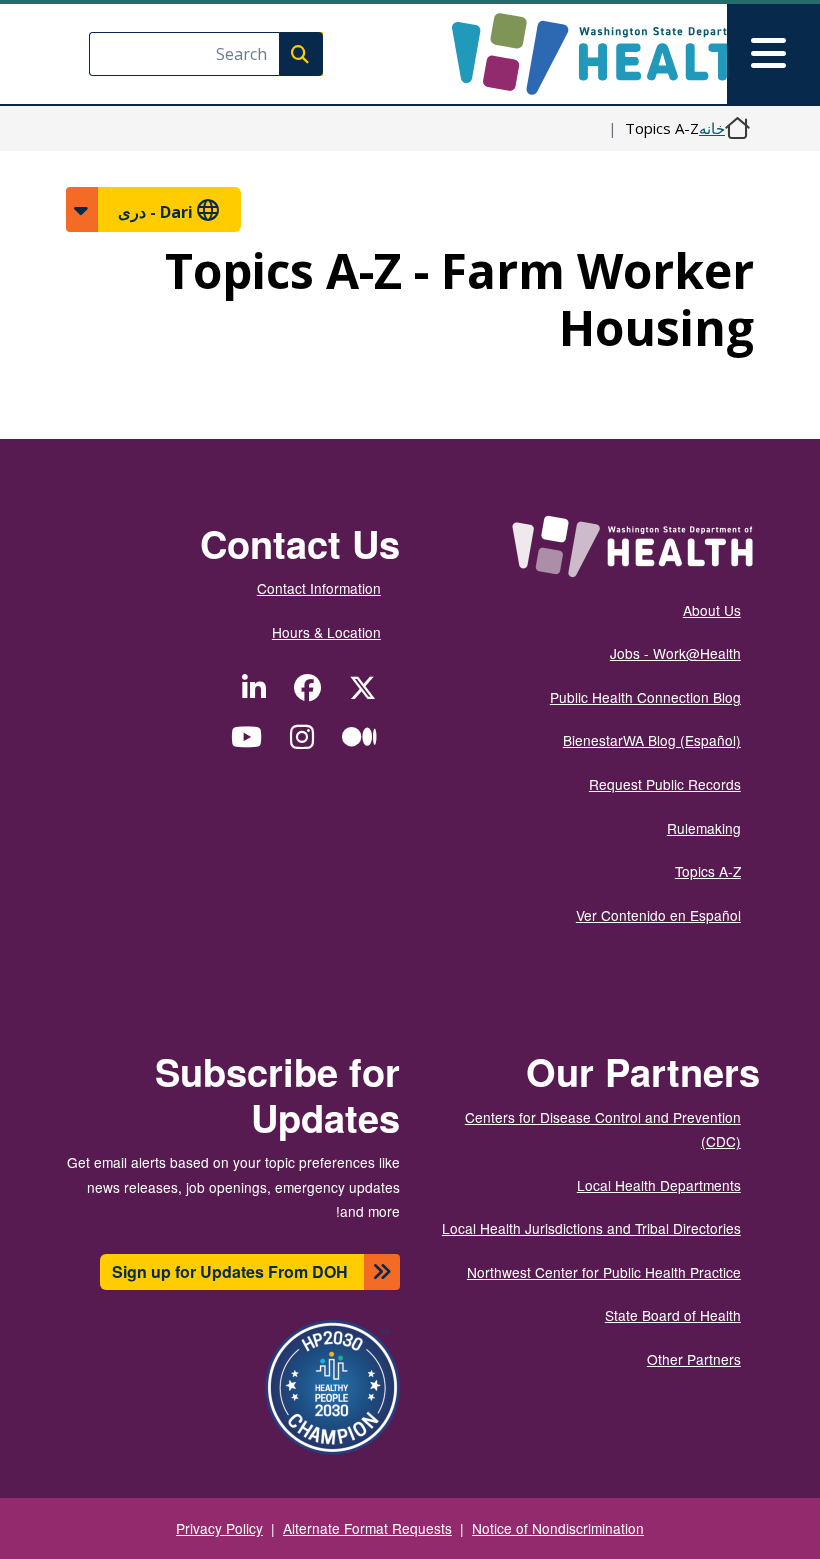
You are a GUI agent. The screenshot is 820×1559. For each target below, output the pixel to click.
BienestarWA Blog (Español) (652, 740)
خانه (712, 128)
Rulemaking (704, 828)
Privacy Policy (219, 1528)
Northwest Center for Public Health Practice (604, 1272)
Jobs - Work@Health (675, 653)
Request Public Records (665, 784)
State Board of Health (673, 1315)
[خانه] (594, 54)
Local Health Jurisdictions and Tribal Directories (591, 1228)
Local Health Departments (659, 1185)
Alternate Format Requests (367, 1528)
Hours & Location (326, 632)
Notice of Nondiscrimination (558, 1528)
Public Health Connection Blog (645, 697)
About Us (712, 610)
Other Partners (694, 1359)
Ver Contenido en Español (658, 915)
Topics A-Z (708, 871)
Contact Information (319, 588)
